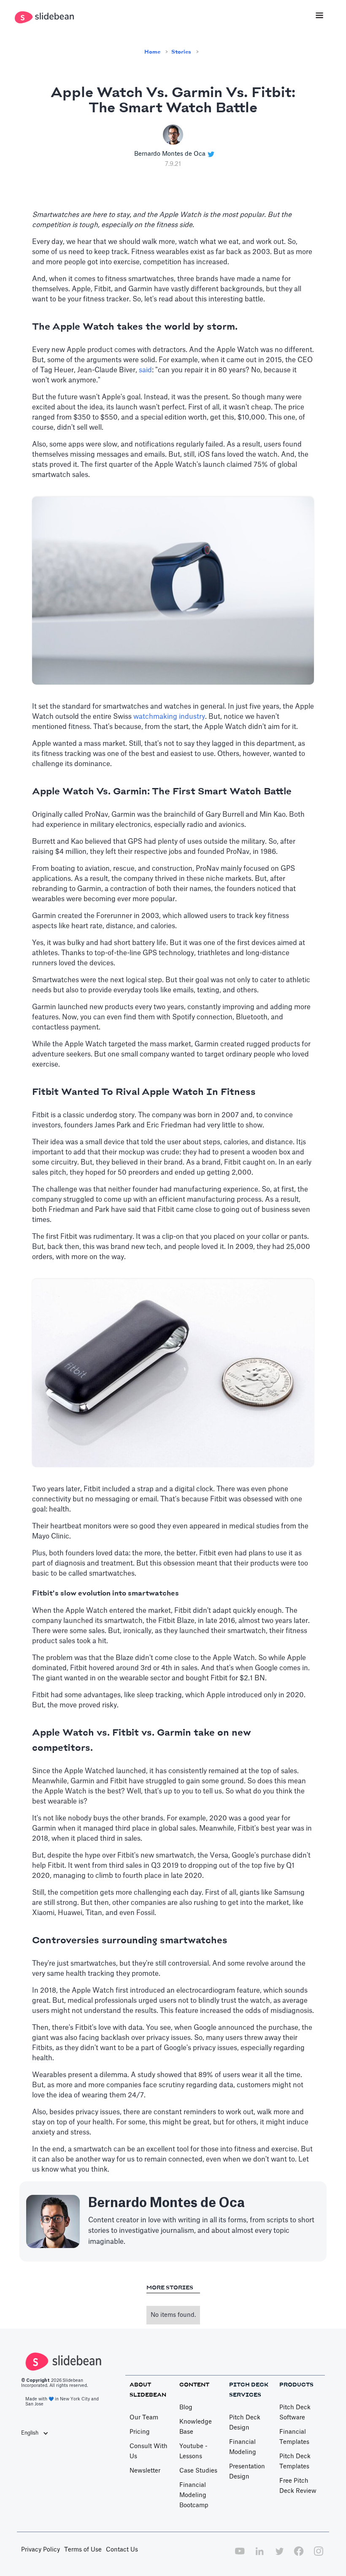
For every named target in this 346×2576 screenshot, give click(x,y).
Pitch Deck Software (295, 2413)
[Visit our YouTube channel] (240, 2556)
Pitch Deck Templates (295, 2462)
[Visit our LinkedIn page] (259, 2556)
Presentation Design (247, 2472)
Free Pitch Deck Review (298, 2486)
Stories (181, 52)
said (145, 370)
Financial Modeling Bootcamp (194, 2495)
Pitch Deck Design (245, 2423)
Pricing (140, 2432)
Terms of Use (83, 2550)
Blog (186, 2408)
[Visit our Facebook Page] (299, 2556)
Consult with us (149, 2451)
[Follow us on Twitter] (279, 2556)
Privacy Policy (41, 2550)
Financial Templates (294, 2437)
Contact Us (122, 2550)
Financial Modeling (243, 2447)
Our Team (144, 2418)
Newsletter (145, 2471)
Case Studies (198, 2471)
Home (152, 52)
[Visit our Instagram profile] (319, 2556)
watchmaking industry (169, 717)
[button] (319, 16)
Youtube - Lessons (193, 2451)
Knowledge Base (196, 2427)
